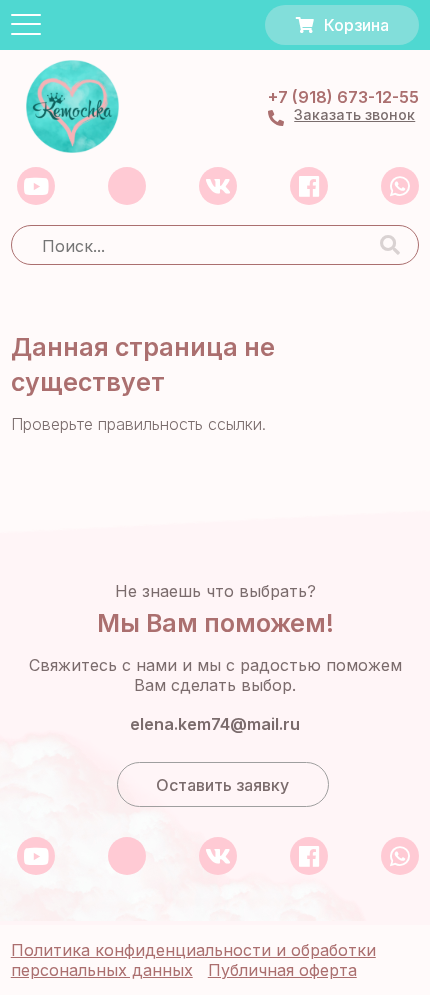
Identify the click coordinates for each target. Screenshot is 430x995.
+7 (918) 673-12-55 (343, 97)
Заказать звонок (354, 115)
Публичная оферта (282, 970)
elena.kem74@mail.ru (215, 724)
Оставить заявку (222, 785)
